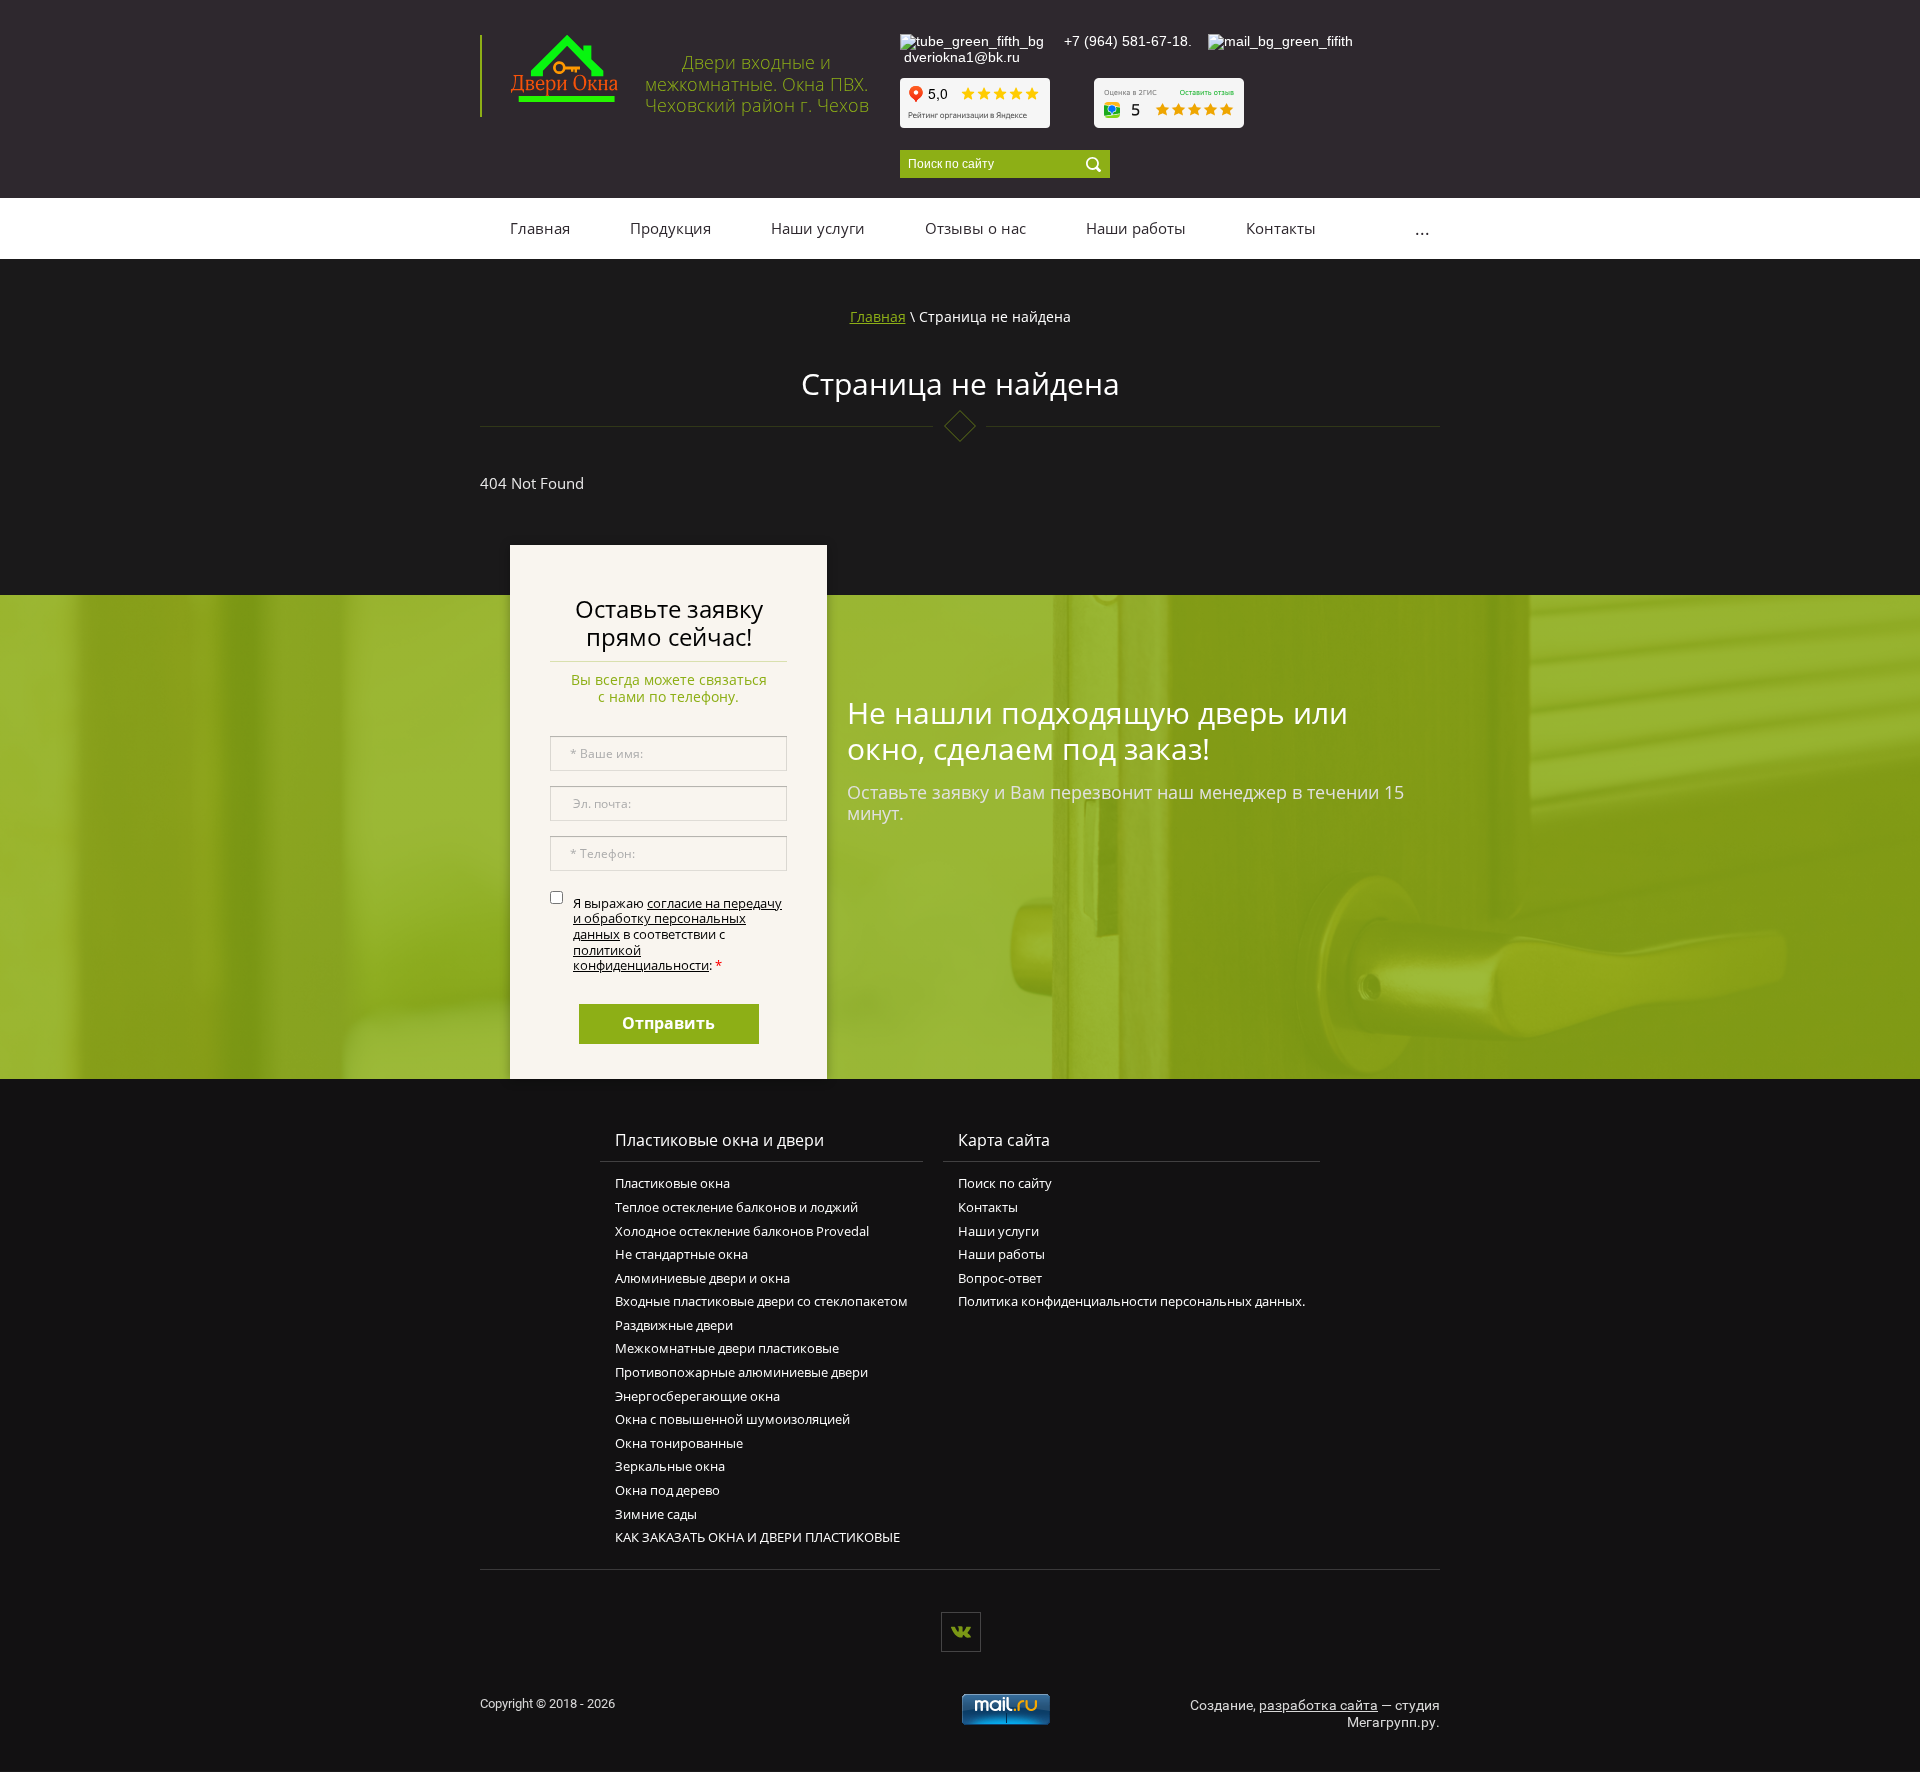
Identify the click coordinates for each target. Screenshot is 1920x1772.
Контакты (988, 1207)
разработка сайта (1318, 1705)
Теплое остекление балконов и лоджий (736, 1207)
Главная (878, 316)
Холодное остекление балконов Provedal (742, 1231)
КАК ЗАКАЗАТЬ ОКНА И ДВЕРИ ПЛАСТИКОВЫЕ (757, 1537)
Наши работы (1001, 1254)
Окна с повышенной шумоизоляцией (732, 1419)
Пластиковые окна (672, 1183)
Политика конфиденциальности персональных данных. (1131, 1301)
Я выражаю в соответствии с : (677, 934)
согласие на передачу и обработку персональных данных (677, 918)
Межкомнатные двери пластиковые (727, 1348)
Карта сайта (1004, 1140)
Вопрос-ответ (1000, 1278)
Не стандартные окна (681, 1254)
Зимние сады (656, 1514)
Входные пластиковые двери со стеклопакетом (761, 1301)
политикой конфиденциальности (641, 958)
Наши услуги (998, 1231)
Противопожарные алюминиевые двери (741, 1372)
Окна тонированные (679, 1443)
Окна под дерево (667, 1490)
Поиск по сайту (1005, 1183)
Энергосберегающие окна (697, 1396)
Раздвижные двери (674, 1325)
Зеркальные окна (670, 1466)
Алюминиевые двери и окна (702, 1278)
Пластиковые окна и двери (719, 1140)
